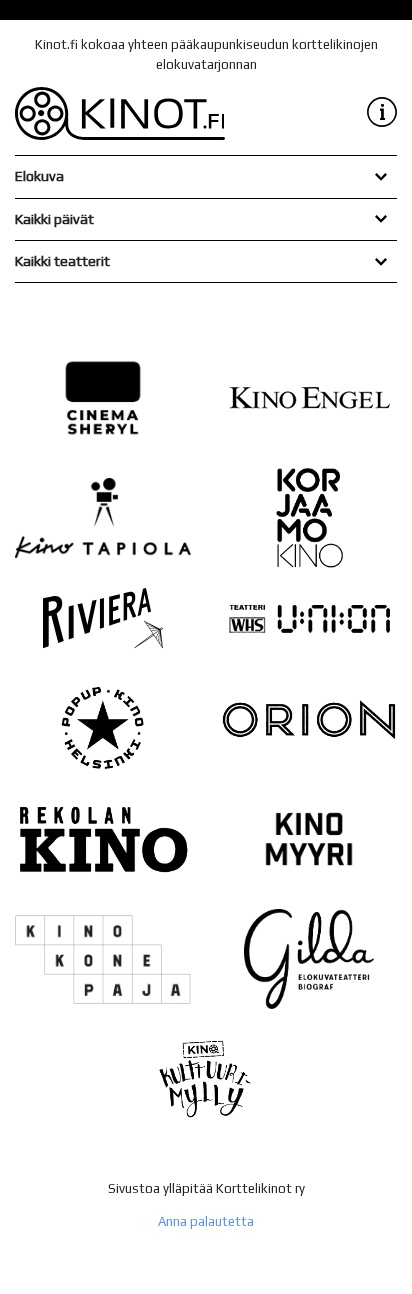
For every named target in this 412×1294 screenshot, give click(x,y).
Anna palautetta (206, 1221)
